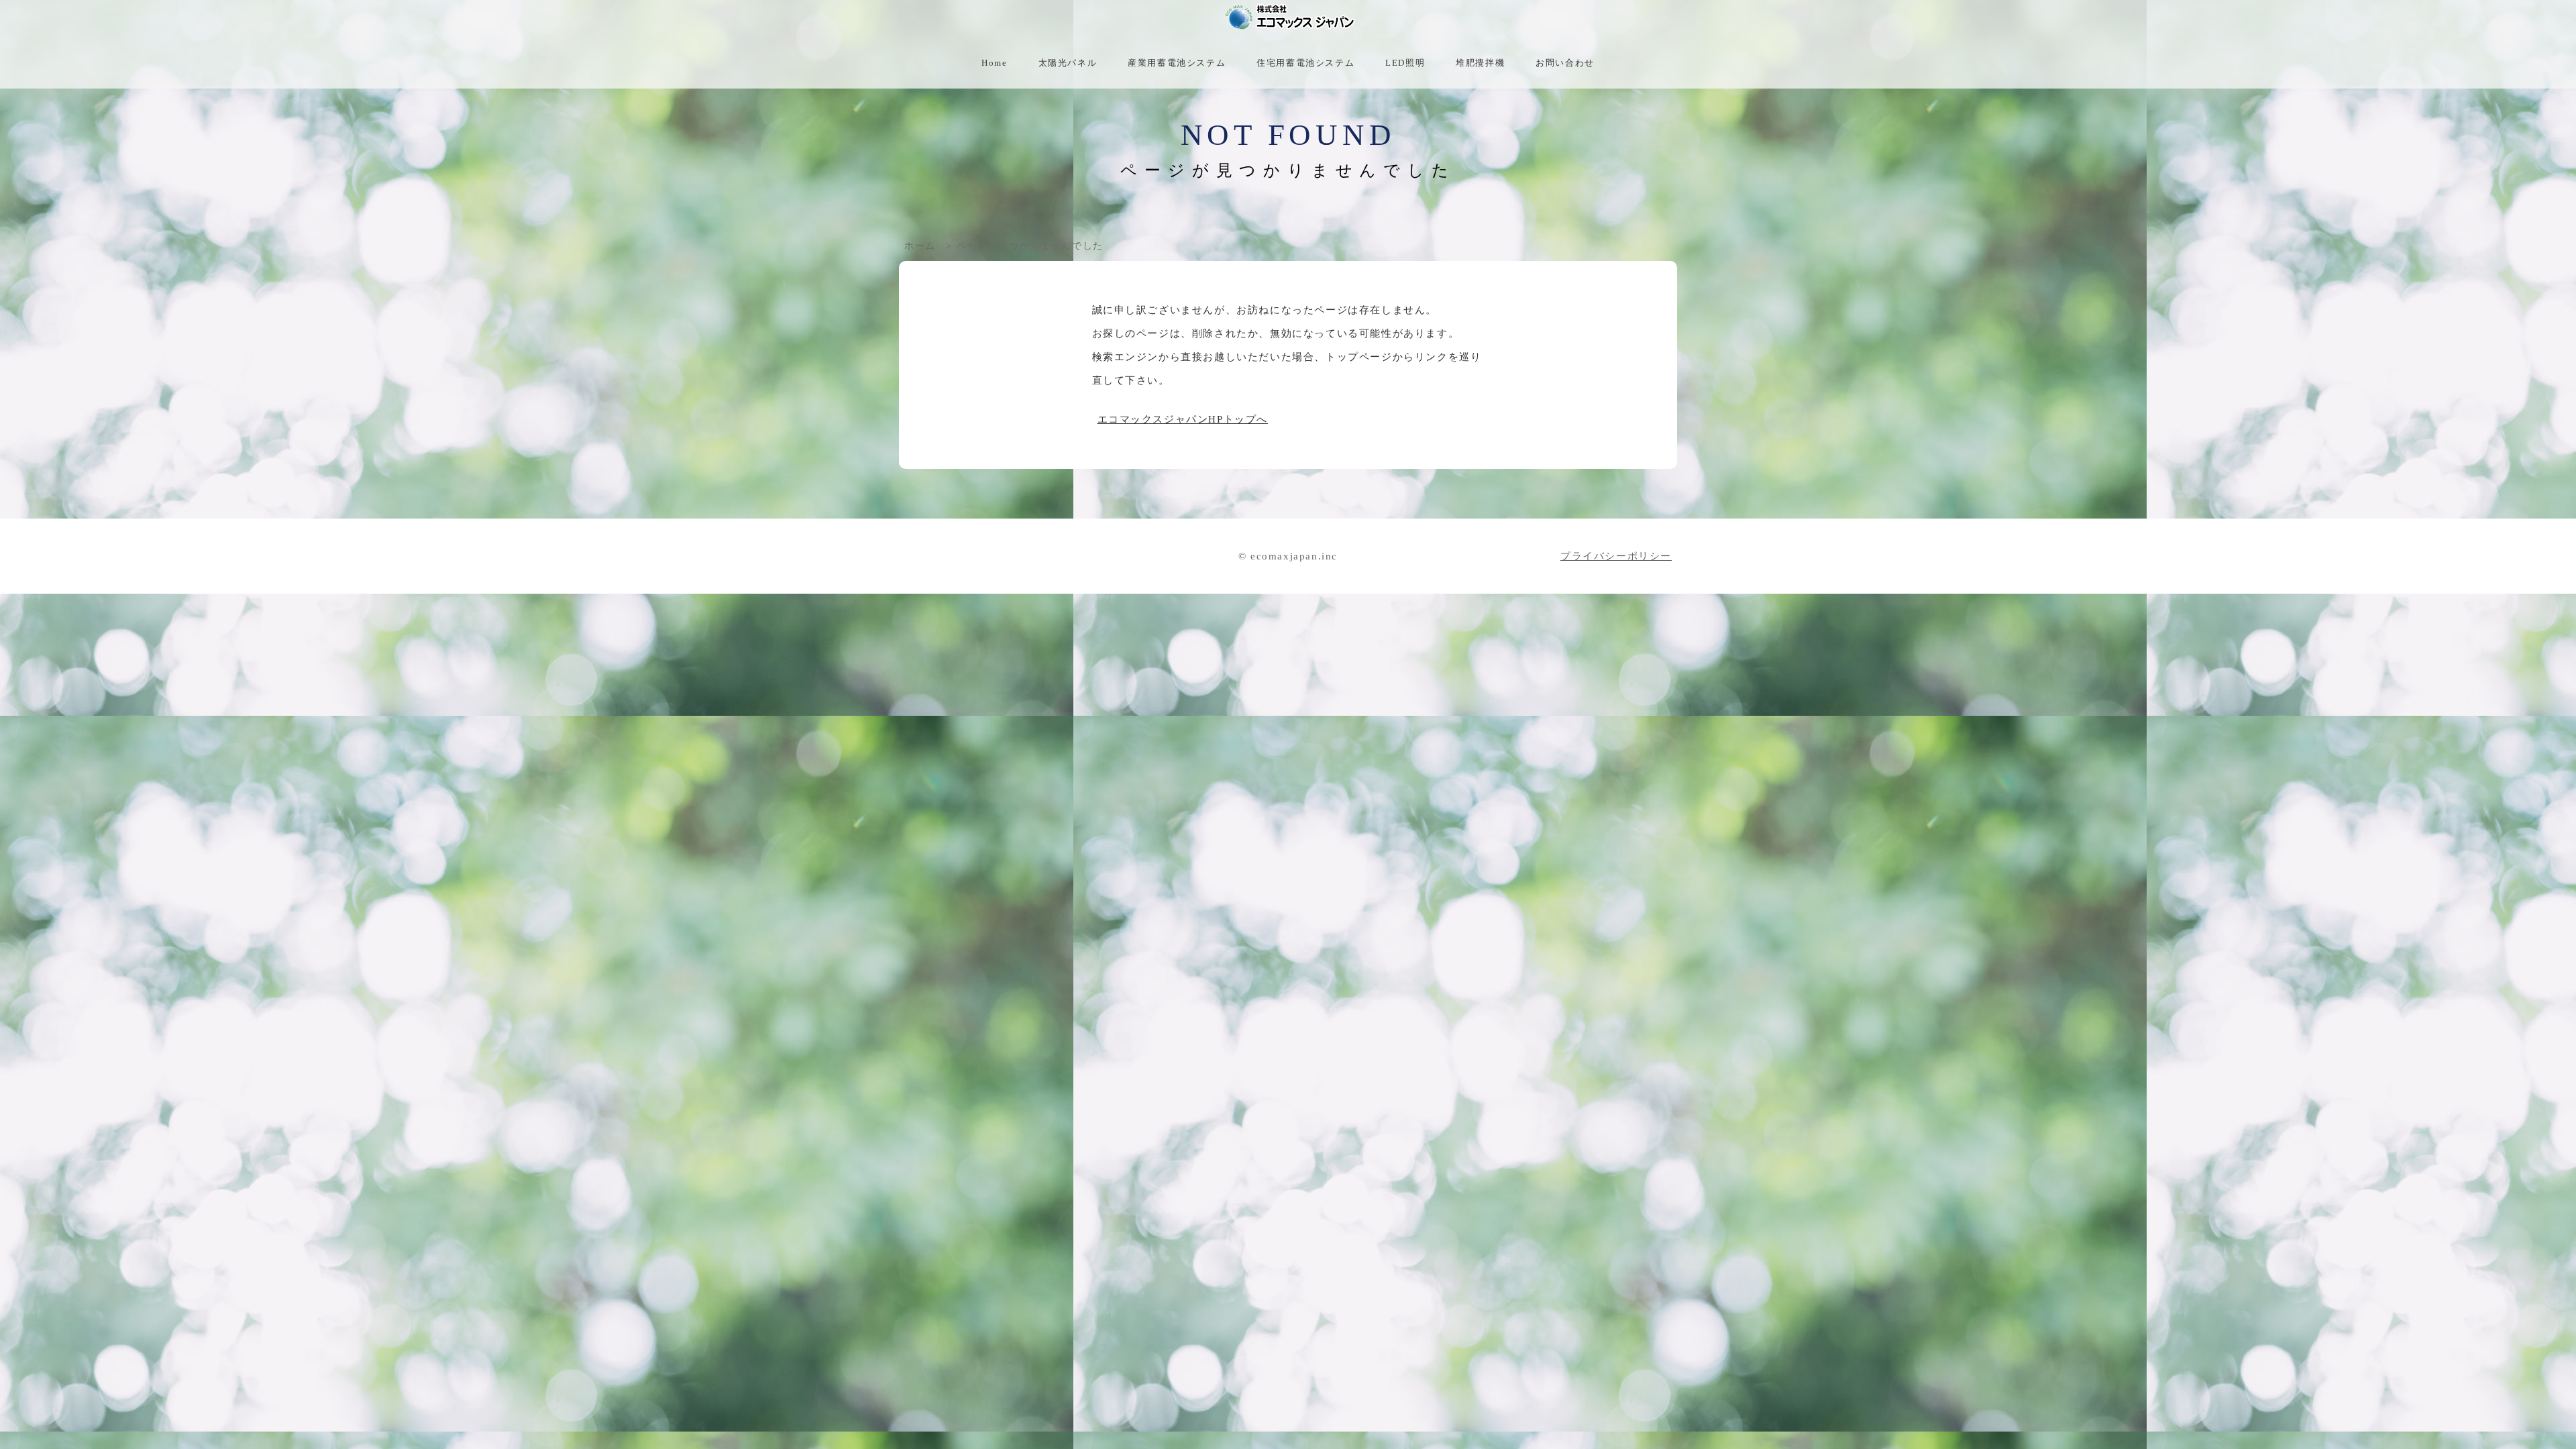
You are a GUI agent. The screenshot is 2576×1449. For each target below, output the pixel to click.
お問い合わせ (1565, 63)
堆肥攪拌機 (1480, 63)
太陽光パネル (1068, 63)
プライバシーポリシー (1616, 556)
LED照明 (1405, 63)
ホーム (920, 246)
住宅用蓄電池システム (1305, 63)
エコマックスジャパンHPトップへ (1183, 419)
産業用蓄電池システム (1177, 63)
